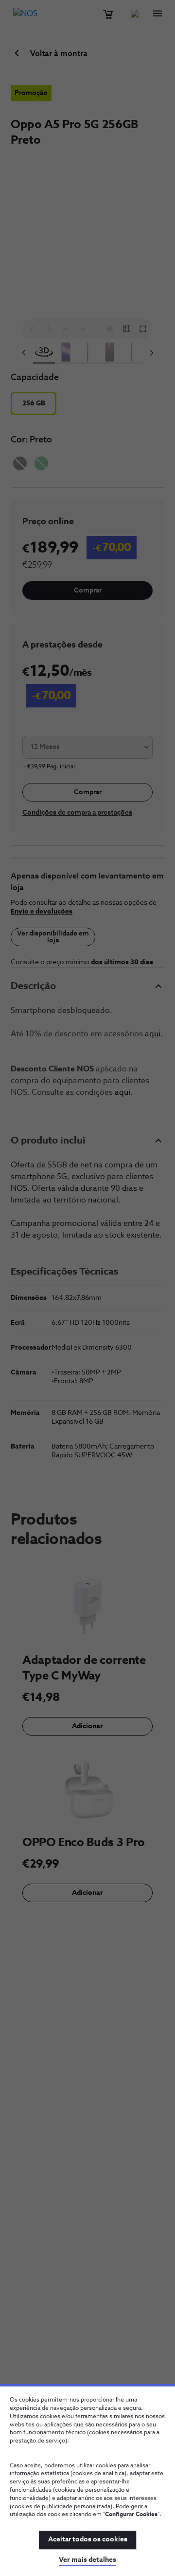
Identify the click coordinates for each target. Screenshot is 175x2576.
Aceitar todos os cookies (88, 2539)
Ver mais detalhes (87, 2560)
